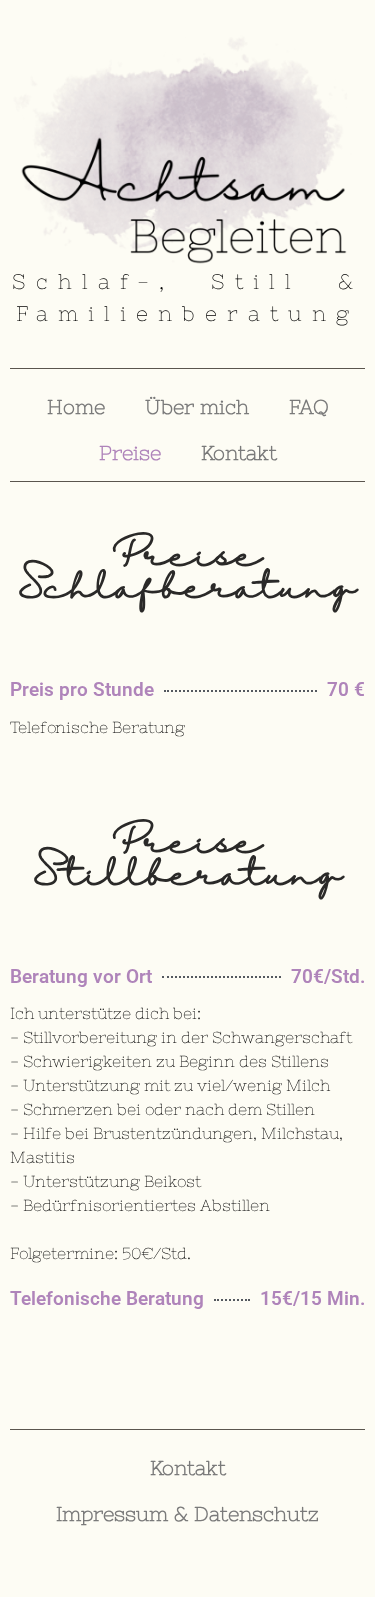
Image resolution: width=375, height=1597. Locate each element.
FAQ (309, 406)
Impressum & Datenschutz (187, 1513)
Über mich (197, 406)
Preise (130, 452)
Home (76, 406)
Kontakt (239, 452)
